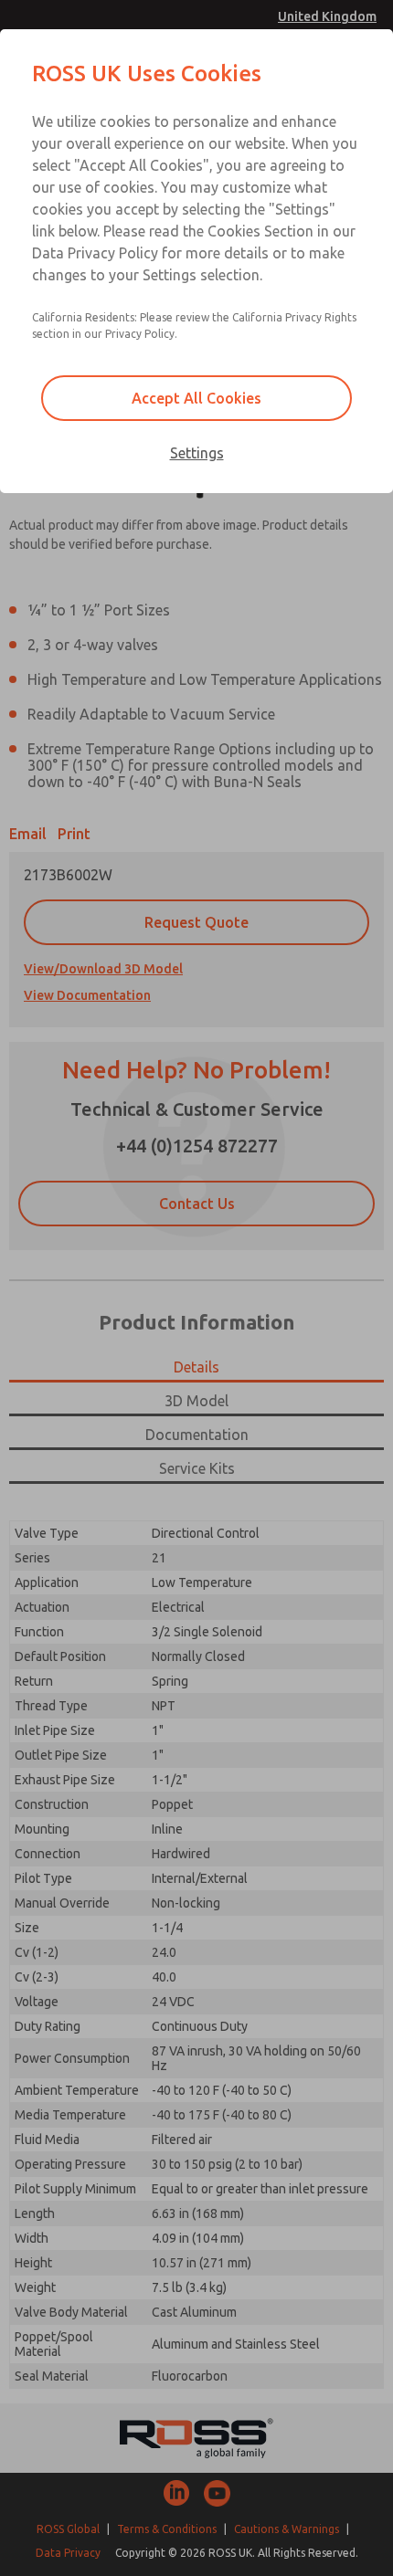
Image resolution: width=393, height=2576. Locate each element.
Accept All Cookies (196, 398)
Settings (197, 453)
